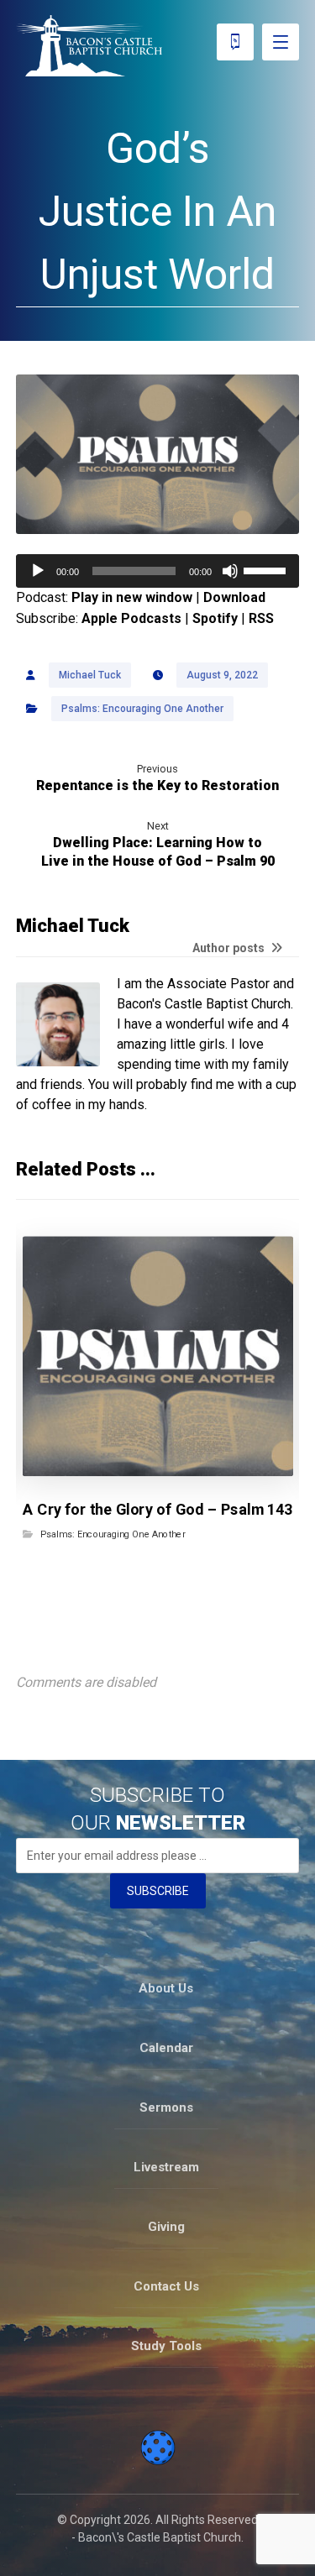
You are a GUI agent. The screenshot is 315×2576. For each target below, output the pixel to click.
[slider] (267, 569)
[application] (158, 571)
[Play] (38, 571)
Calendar (166, 2048)
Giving (166, 2227)
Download (234, 597)
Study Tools (166, 2346)
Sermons (166, 2107)
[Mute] (230, 571)
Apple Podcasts (131, 618)
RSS (261, 618)
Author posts (230, 948)
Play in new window (132, 597)
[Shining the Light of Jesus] (89, 46)
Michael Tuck (90, 675)
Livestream (166, 2167)
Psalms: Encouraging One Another (142, 709)
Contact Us (166, 2286)
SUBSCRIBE (158, 1891)
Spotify (215, 618)
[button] (281, 42)
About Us (166, 1988)
